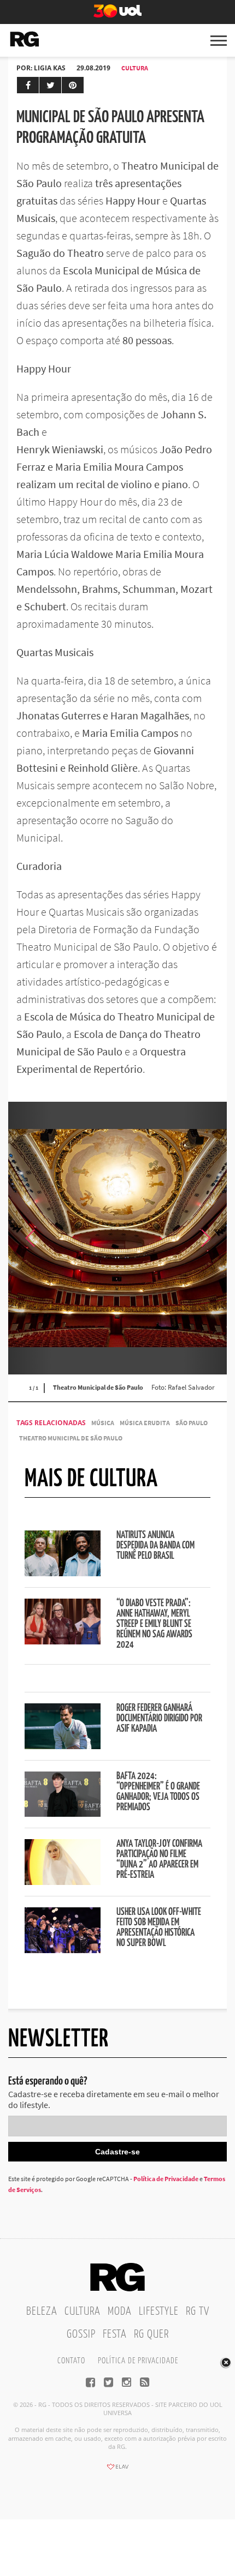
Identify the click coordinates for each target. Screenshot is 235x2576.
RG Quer (151, 2334)
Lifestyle (159, 2311)
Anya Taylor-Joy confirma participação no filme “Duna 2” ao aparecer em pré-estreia (159, 1860)
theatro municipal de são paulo (71, 1438)
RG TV (198, 2311)
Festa (115, 2334)
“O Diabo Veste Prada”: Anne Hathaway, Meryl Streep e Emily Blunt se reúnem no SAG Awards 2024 (154, 1624)
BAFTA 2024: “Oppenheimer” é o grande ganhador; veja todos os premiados (158, 1792)
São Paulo (192, 1423)
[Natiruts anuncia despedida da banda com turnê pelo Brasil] (63, 1573)
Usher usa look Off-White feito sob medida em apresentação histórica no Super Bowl (159, 1928)
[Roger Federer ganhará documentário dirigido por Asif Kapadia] (63, 1746)
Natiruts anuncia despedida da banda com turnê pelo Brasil (155, 1546)
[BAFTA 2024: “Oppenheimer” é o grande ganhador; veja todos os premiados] (63, 1814)
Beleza (42, 2311)
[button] (205, 1238)
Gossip (81, 2334)
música (103, 1423)
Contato (71, 2361)
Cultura (135, 68)
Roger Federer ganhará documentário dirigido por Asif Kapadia (159, 1719)
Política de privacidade (138, 2361)
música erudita (145, 1423)
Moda (120, 2311)
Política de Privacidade (166, 2179)
